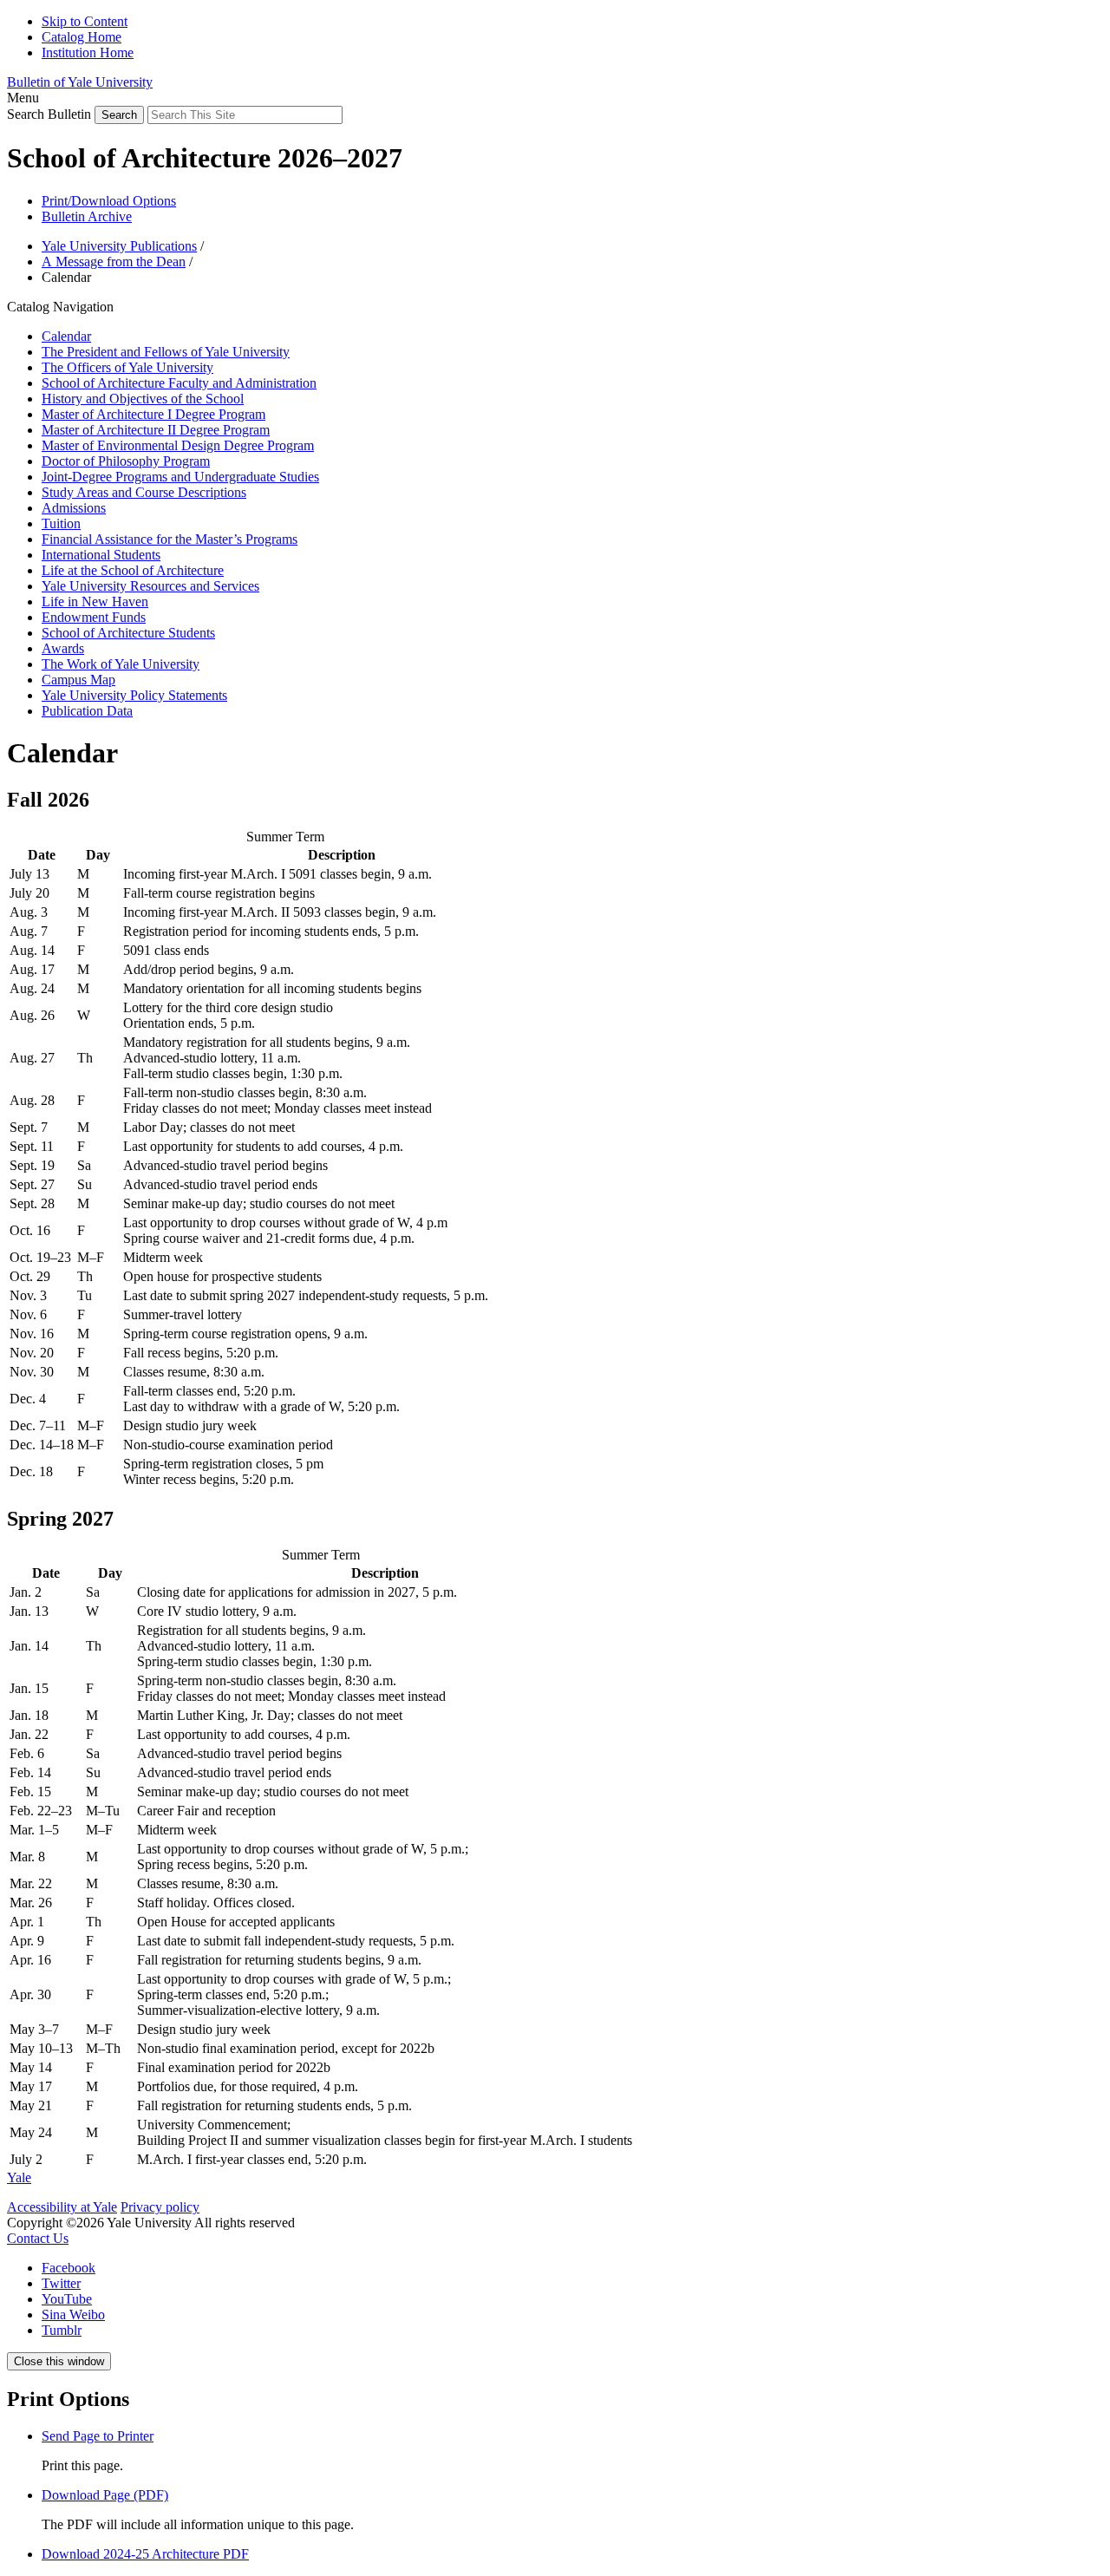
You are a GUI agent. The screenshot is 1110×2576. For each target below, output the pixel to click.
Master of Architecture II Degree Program (156, 430)
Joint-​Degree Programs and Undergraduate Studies (180, 477)
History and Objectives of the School (143, 399)
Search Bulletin (49, 114)
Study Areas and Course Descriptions (144, 492)
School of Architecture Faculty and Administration (179, 383)
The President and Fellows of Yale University (166, 352)
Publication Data (87, 711)
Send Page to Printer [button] (98, 2436)
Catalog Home (82, 37)
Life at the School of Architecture (133, 570)
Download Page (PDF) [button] (105, 2495)
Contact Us (38, 2238)
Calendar (66, 336)
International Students (101, 555)
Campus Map (78, 680)
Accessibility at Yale (62, 2207)
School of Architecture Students (128, 633)
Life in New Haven (95, 602)
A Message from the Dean (114, 262)
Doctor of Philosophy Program (126, 461)
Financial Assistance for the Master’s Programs (170, 539)
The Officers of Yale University (127, 367)
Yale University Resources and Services (150, 586)
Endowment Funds (94, 617)
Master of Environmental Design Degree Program (178, 445)
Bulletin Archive (87, 216)
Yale (19, 2177)
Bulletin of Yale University (80, 82)
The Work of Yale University (121, 664)
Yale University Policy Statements (134, 695)
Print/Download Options (109, 201)
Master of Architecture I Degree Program (153, 414)
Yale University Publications (119, 246)
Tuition (61, 523)
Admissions (74, 508)
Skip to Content (85, 21)
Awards (63, 648)
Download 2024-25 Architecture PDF (145, 2554)
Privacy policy (160, 2207)
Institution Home (88, 52)
